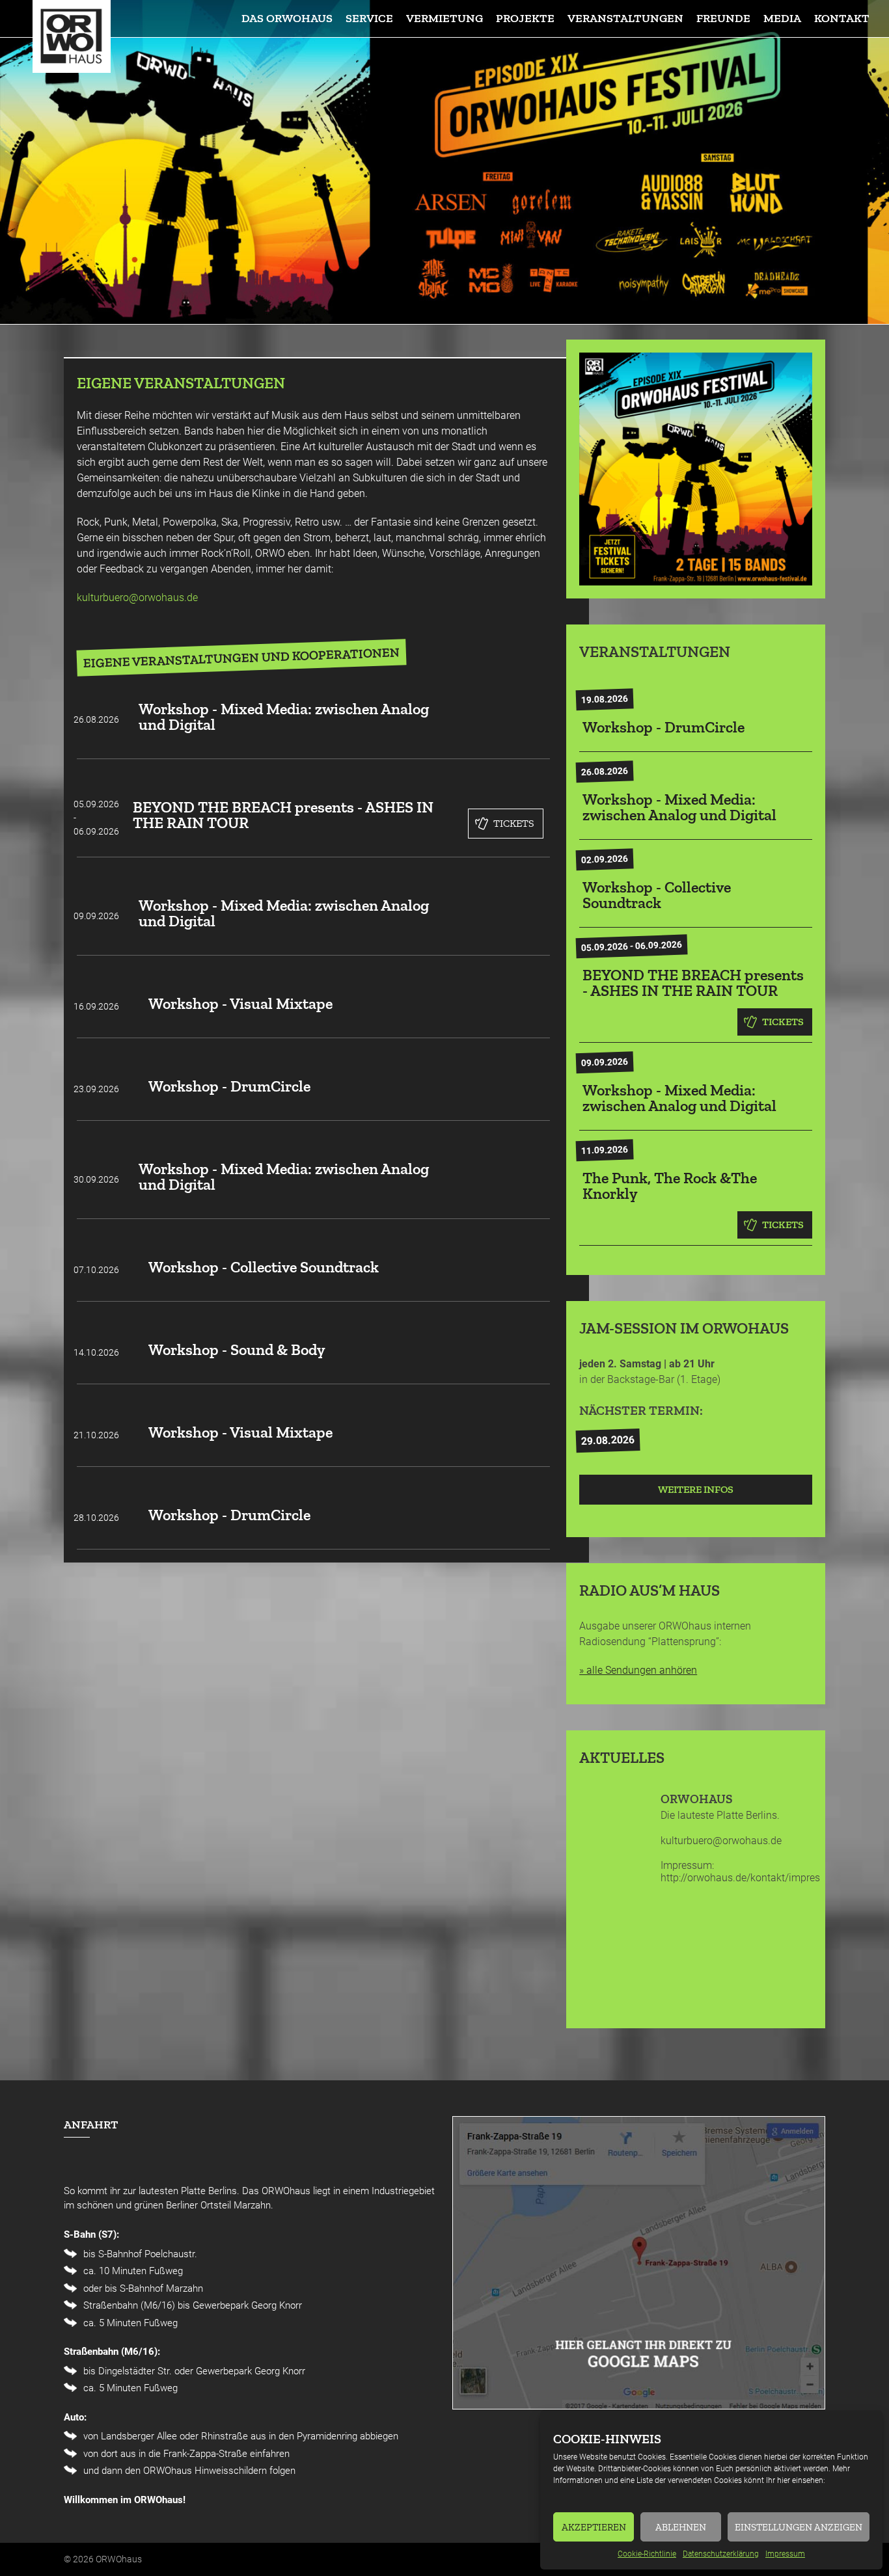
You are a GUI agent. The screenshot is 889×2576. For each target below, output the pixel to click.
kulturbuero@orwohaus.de (137, 597)
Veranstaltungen (625, 18)
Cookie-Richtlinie (647, 2554)
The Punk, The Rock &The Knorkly (670, 1186)
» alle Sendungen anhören (638, 1670)
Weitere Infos (696, 1489)
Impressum (785, 2554)
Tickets (514, 823)
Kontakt (842, 18)
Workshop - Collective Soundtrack (264, 1267)
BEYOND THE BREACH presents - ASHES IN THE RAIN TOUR (283, 815)
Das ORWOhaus (287, 18)
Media (782, 18)
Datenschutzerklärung (721, 2554)
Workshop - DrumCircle (229, 1086)
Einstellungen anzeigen (799, 2527)
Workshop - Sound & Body (237, 1349)
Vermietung (444, 18)
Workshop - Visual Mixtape (240, 1003)
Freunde (723, 18)
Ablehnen (681, 2527)
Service (369, 18)
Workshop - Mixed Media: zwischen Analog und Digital (284, 717)
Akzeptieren (594, 2527)
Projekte (525, 18)
